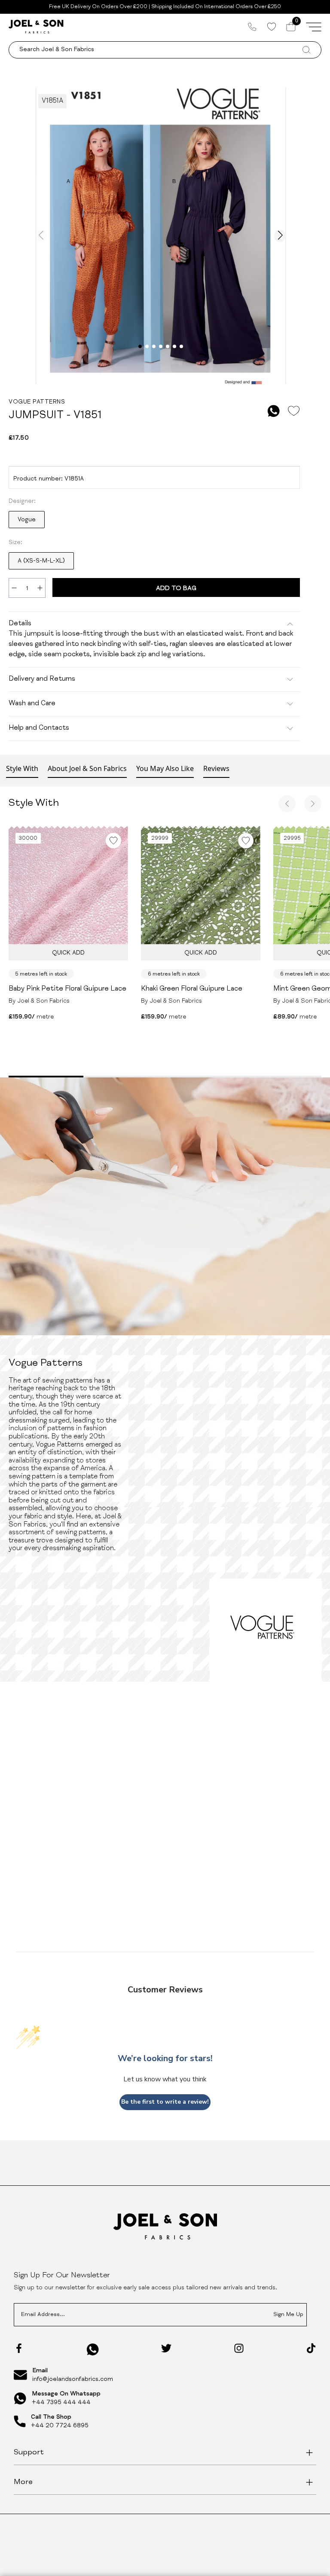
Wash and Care (32, 704)
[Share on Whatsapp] (274, 411)
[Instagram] (239, 2348)
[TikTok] (311, 2348)
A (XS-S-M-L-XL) (41, 561)
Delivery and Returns (42, 679)
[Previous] (287, 804)
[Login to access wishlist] (293, 411)
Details (20, 624)
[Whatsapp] (93, 2349)
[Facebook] (19, 2348)
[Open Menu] (314, 27)
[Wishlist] (271, 27)
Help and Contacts (39, 728)
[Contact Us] (252, 27)
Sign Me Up (288, 2315)
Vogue (27, 520)
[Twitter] (166, 2348)
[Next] (313, 804)
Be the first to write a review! (165, 2102)
